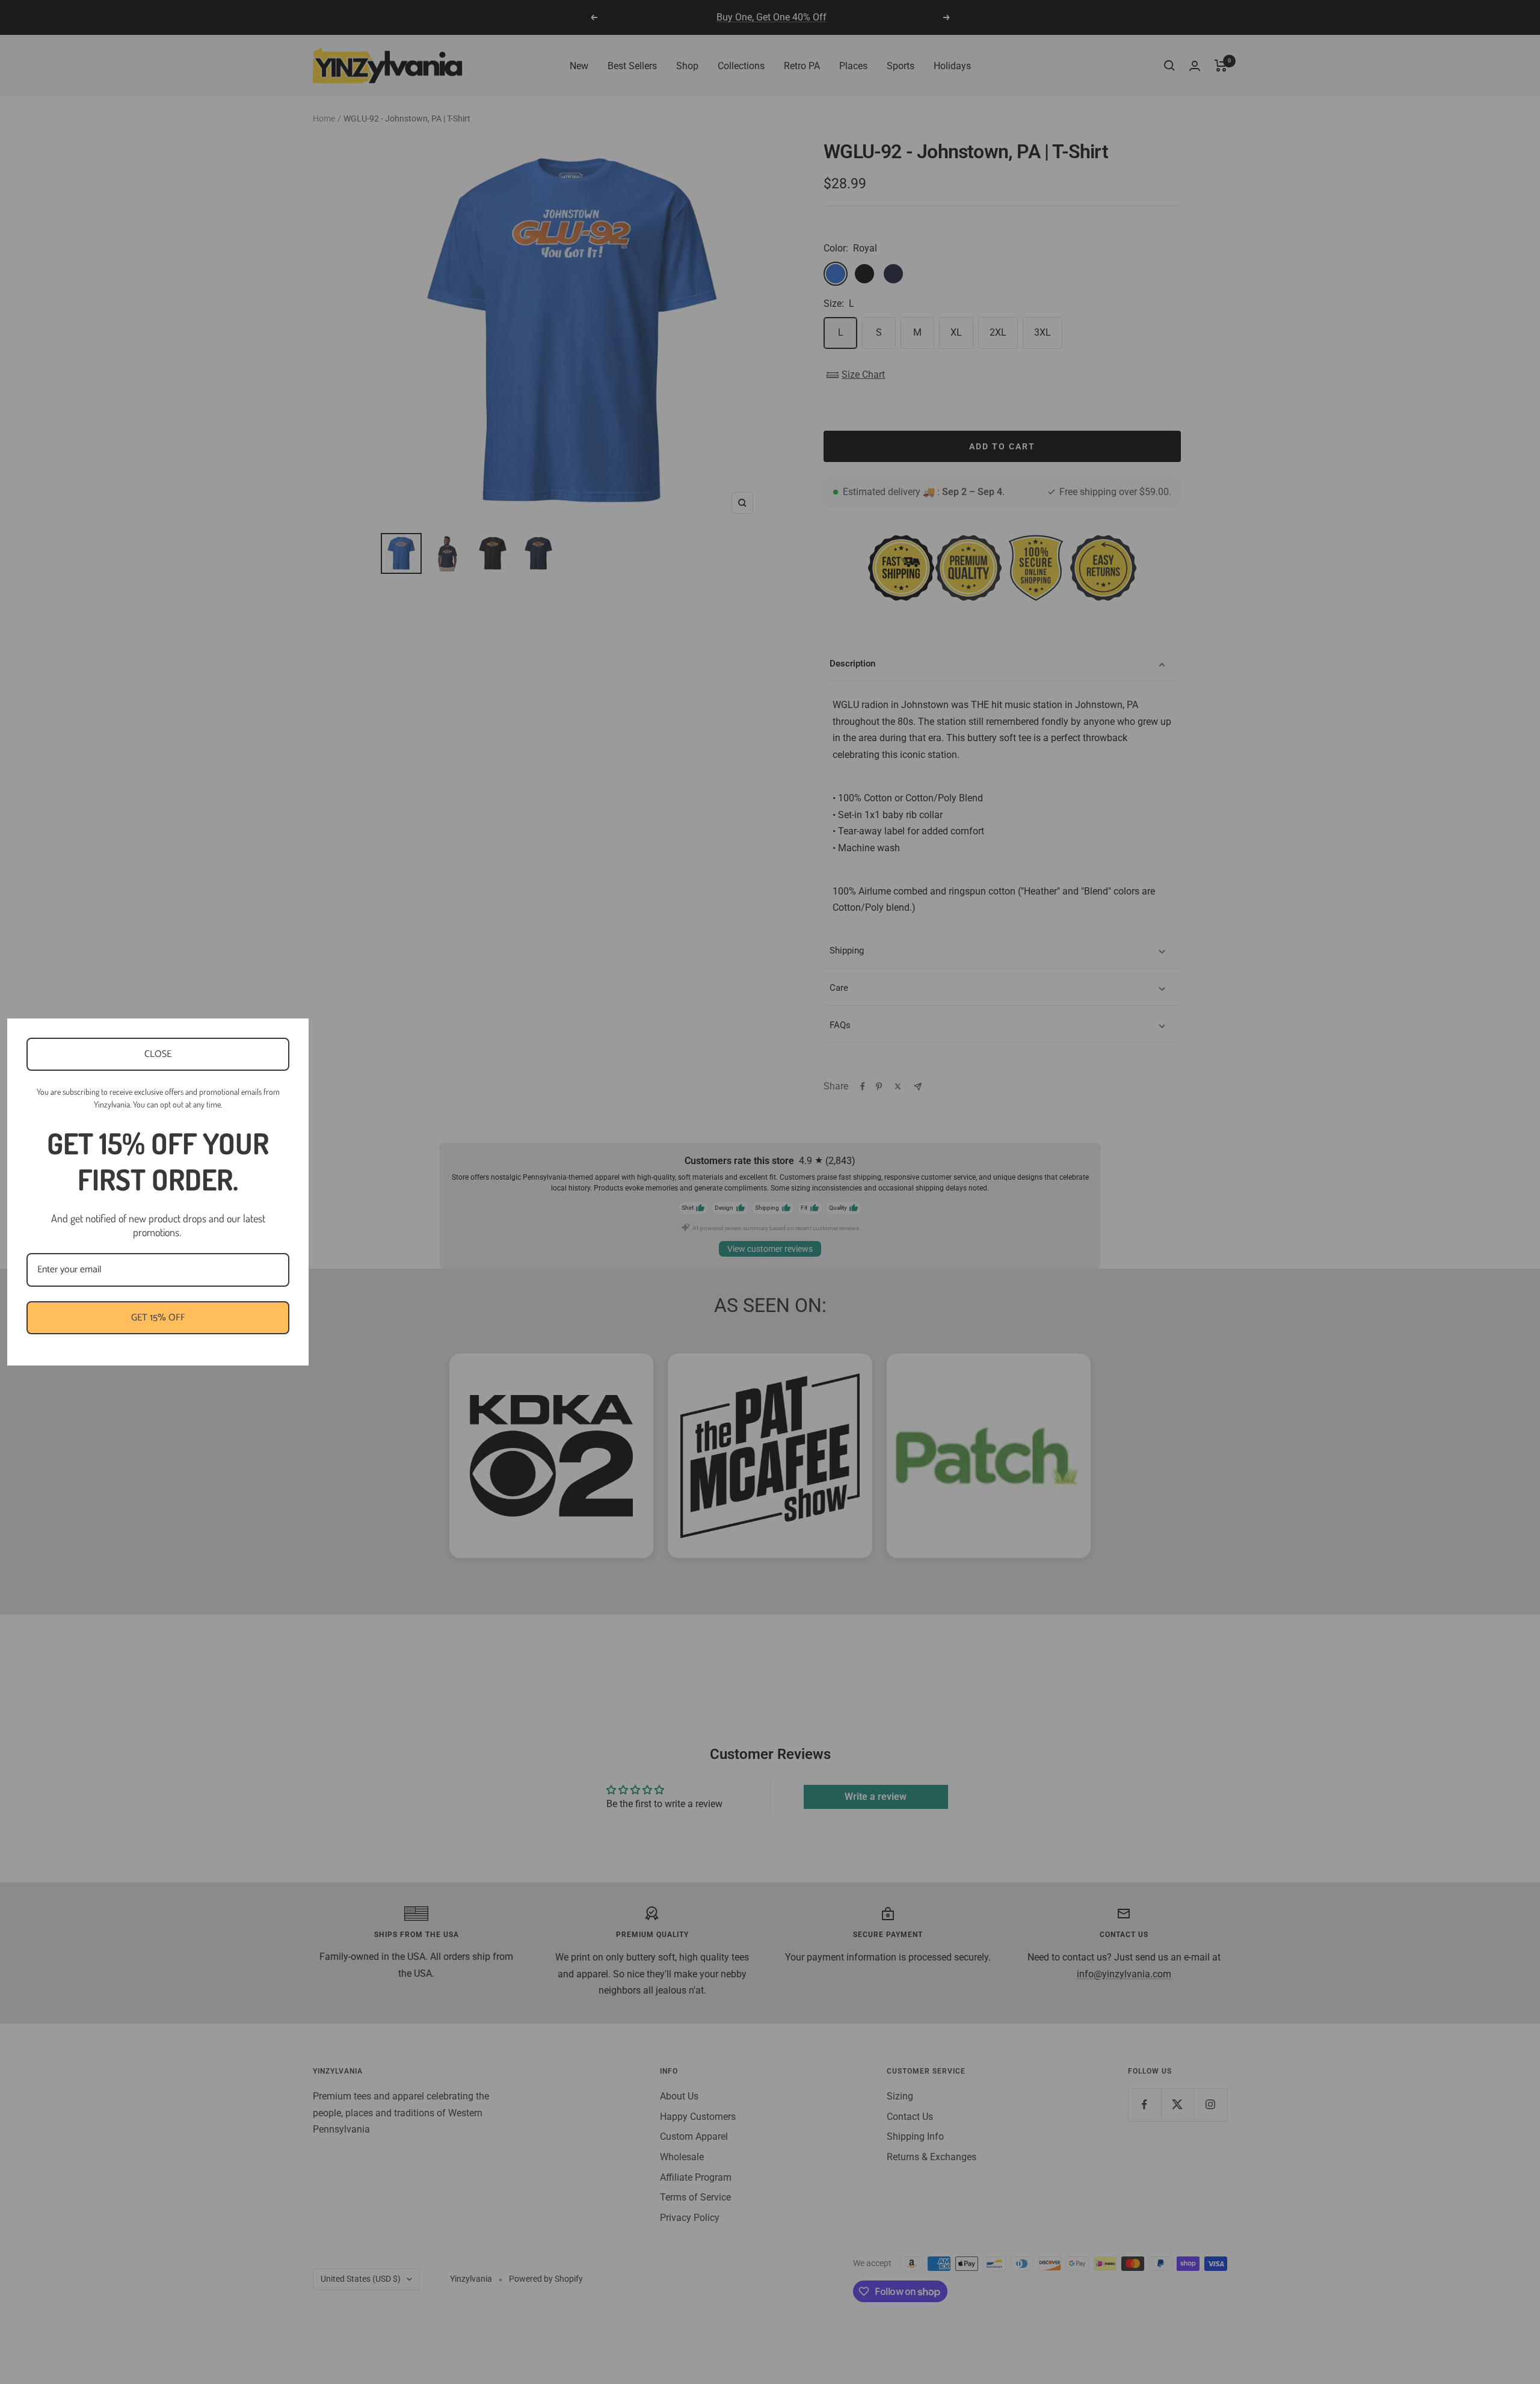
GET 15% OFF (158, 1318)
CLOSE (158, 1054)
